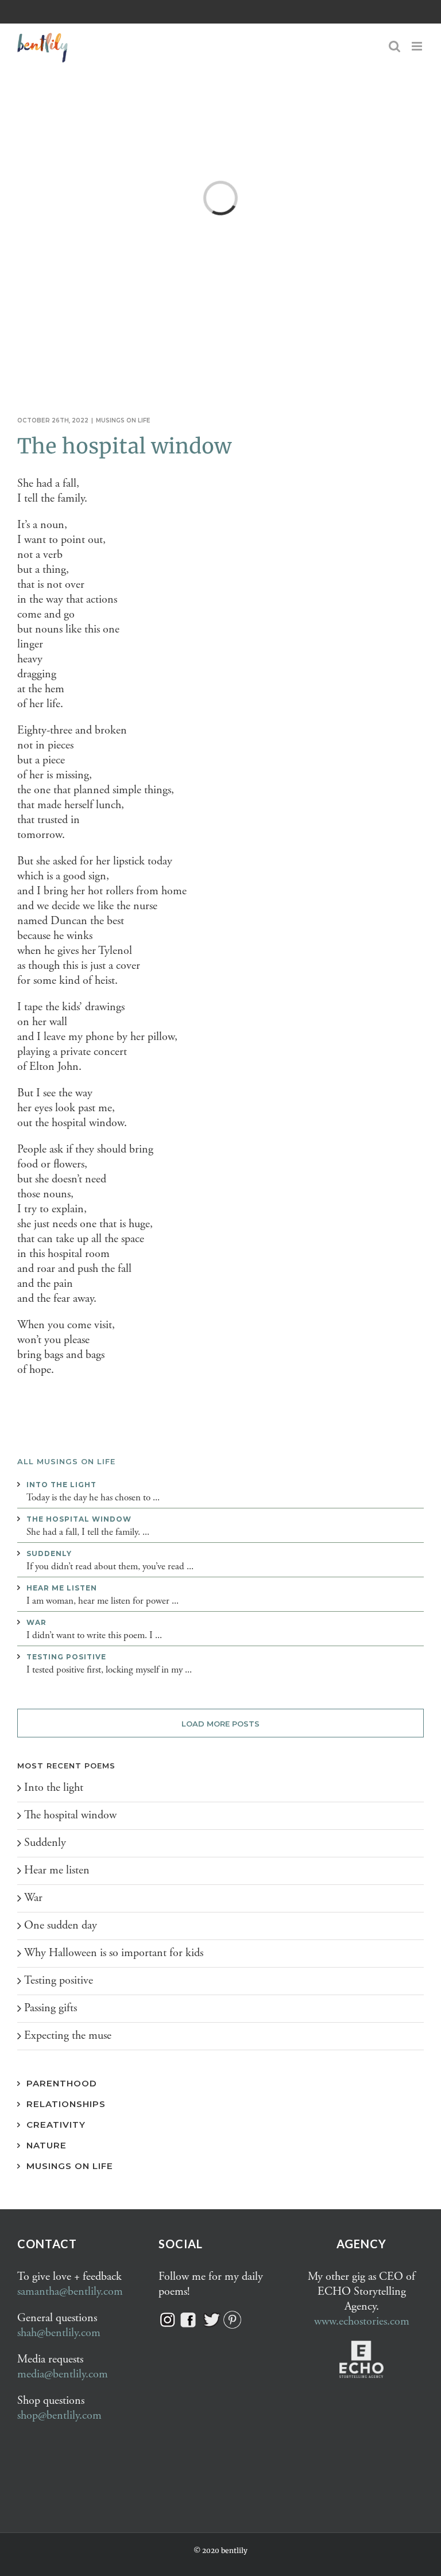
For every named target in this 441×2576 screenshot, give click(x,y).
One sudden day (61, 1925)
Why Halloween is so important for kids (114, 1953)
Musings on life (123, 420)
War (36, 1622)
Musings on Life (70, 2166)
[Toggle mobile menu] (418, 46)
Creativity (56, 2125)
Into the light (61, 1485)
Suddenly (49, 1553)
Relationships (66, 2104)
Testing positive (66, 1657)
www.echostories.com (362, 2321)
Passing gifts (51, 2008)
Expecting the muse (68, 2036)
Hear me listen (62, 1588)
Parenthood (62, 2083)
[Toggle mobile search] (394, 46)
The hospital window (124, 446)
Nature (47, 2145)
